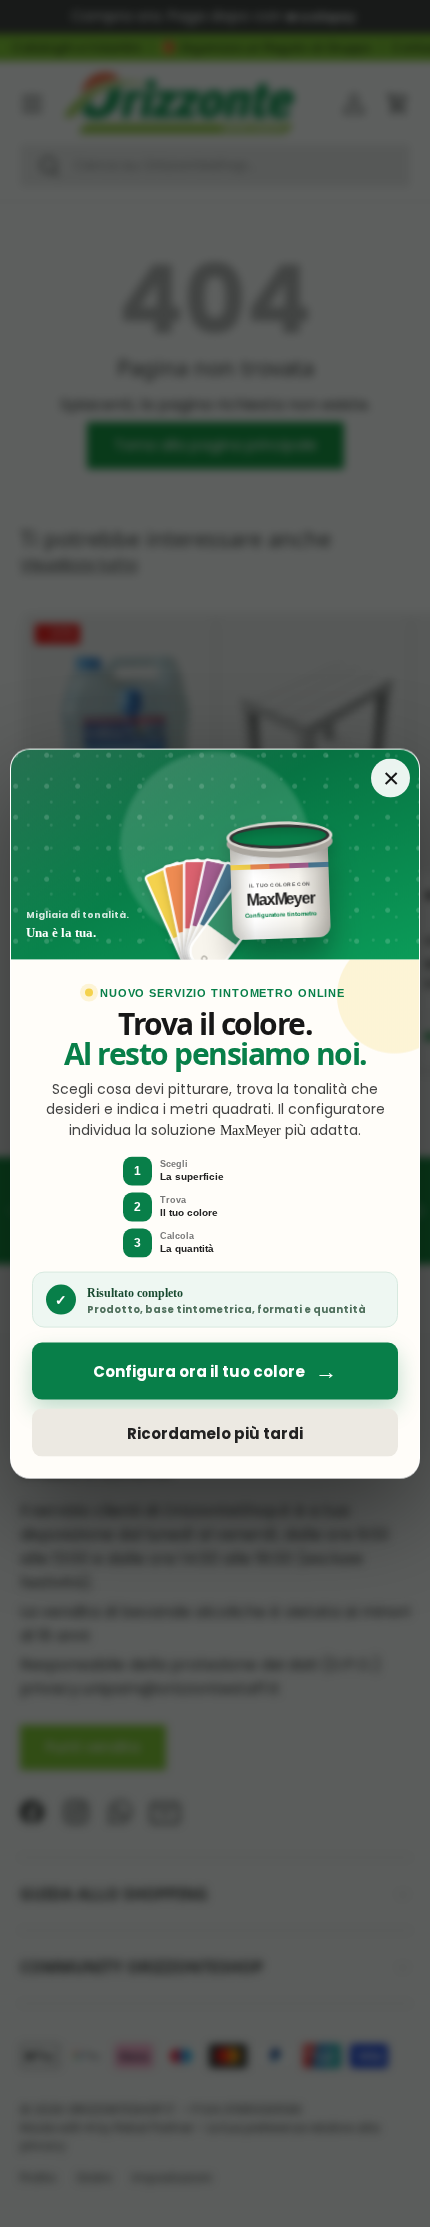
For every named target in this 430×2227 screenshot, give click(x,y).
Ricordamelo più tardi (215, 1432)
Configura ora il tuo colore (215, 1371)
